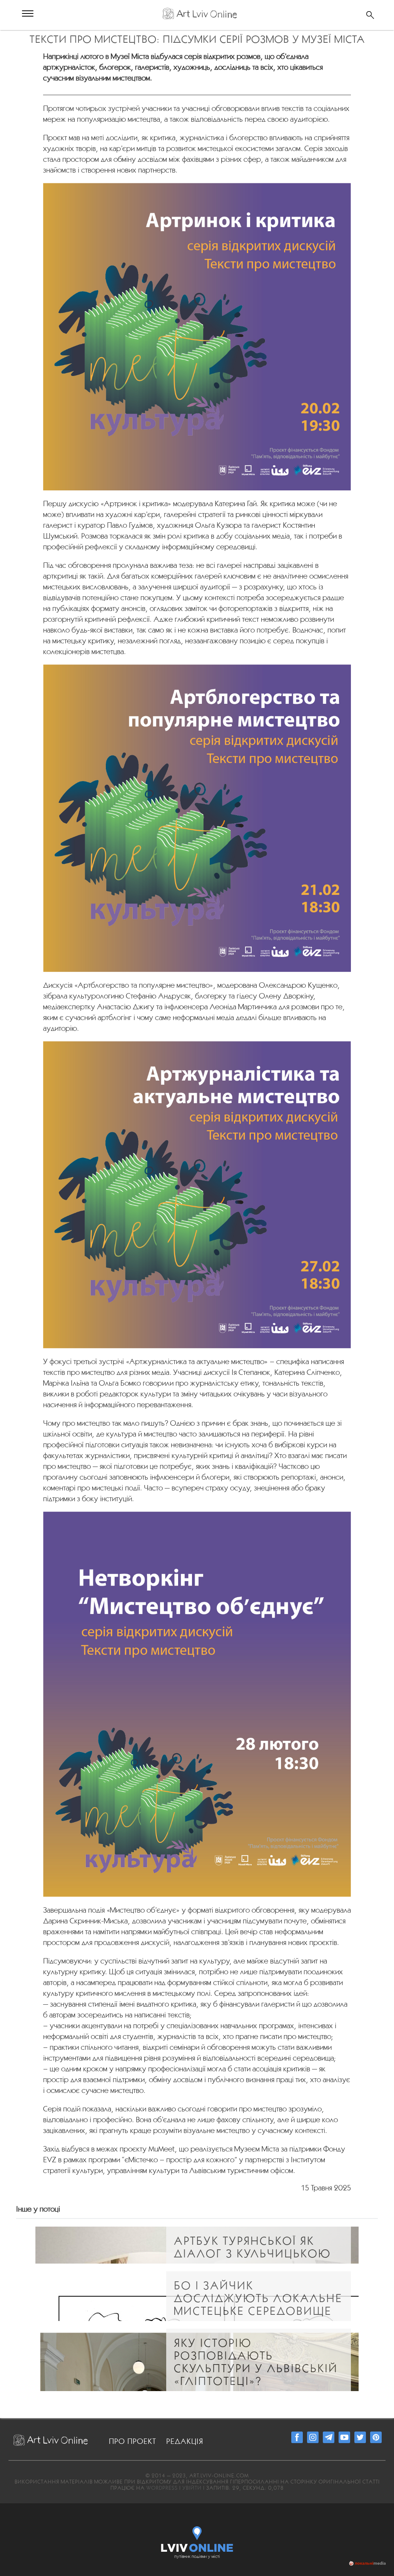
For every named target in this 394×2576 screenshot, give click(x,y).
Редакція (185, 2441)
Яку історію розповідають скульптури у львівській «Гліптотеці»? (256, 2362)
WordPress (162, 2488)
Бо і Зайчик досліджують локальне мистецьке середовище (258, 2298)
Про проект (133, 2441)
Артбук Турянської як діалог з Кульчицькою (252, 2247)
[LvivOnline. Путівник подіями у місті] (197, 2537)
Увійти (192, 2488)
